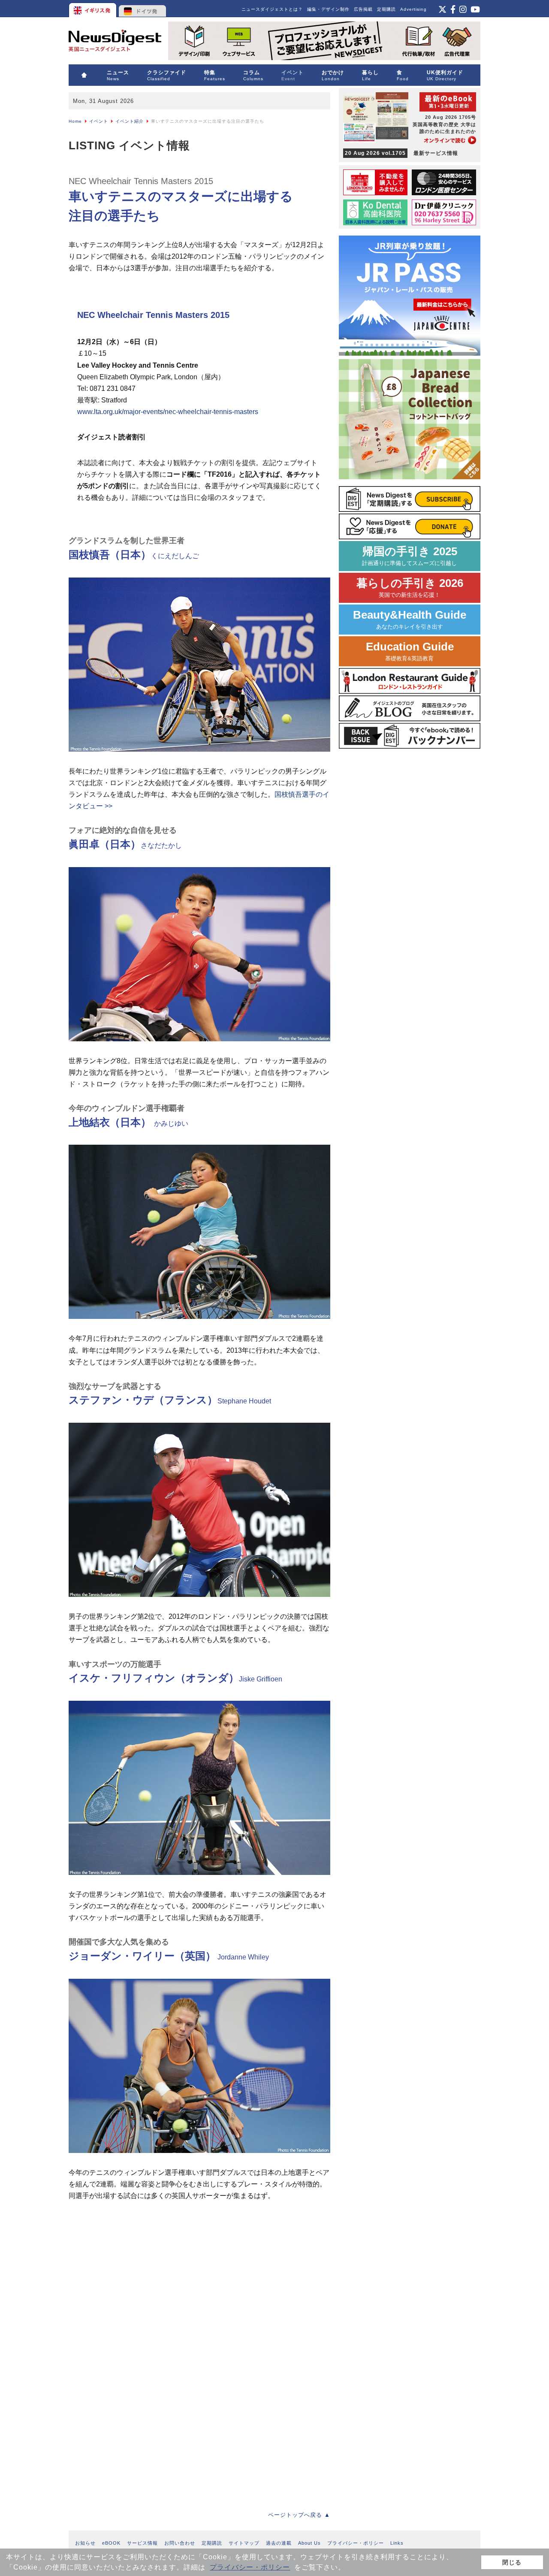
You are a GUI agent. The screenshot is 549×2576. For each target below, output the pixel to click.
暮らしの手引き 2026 (410, 588)
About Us (309, 2543)
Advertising (413, 9)
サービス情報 (142, 2543)
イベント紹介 (130, 121)
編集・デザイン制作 (328, 9)
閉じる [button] (512, 2562)
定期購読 (386, 9)
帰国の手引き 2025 (410, 556)
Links (397, 2543)
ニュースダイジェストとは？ (272, 9)
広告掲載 (363, 9)
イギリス (93, 9)
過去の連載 (279, 2543)
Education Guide (410, 651)
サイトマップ (244, 2543)
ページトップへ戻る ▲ (299, 2515)
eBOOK (111, 2543)
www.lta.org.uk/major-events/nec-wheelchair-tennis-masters (168, 412)
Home (75, 121)
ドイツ (143, 9)
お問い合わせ (180, 2543)
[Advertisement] (133, 2278)
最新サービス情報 (401, 153)
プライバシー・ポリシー (250, 2567)
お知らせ (85, 2543)
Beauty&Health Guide (410, 619)
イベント (99, 121)
